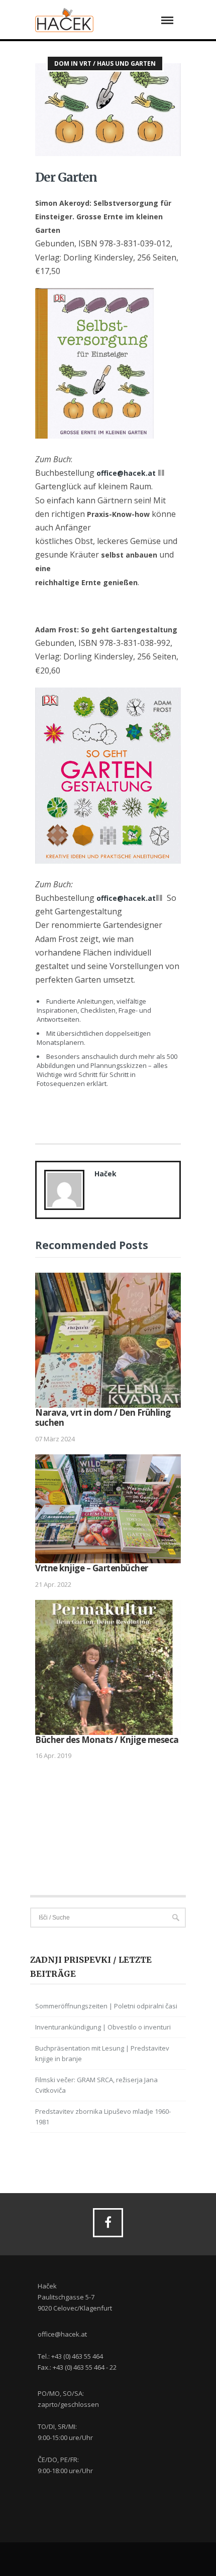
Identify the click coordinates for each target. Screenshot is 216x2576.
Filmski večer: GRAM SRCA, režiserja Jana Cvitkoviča (96, 2085)
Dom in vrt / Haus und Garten (105, 63)
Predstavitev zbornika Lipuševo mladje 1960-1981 (103, 2117)
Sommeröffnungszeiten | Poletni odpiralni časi (106, 2006)
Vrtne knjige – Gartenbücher (92, 1568)
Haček (105, 1174)
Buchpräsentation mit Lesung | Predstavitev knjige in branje (102, 2053)
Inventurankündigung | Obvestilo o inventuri (103, 2027)
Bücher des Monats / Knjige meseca (107, 1740)
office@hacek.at (126, 473)
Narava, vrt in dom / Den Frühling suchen (103, 1417)
